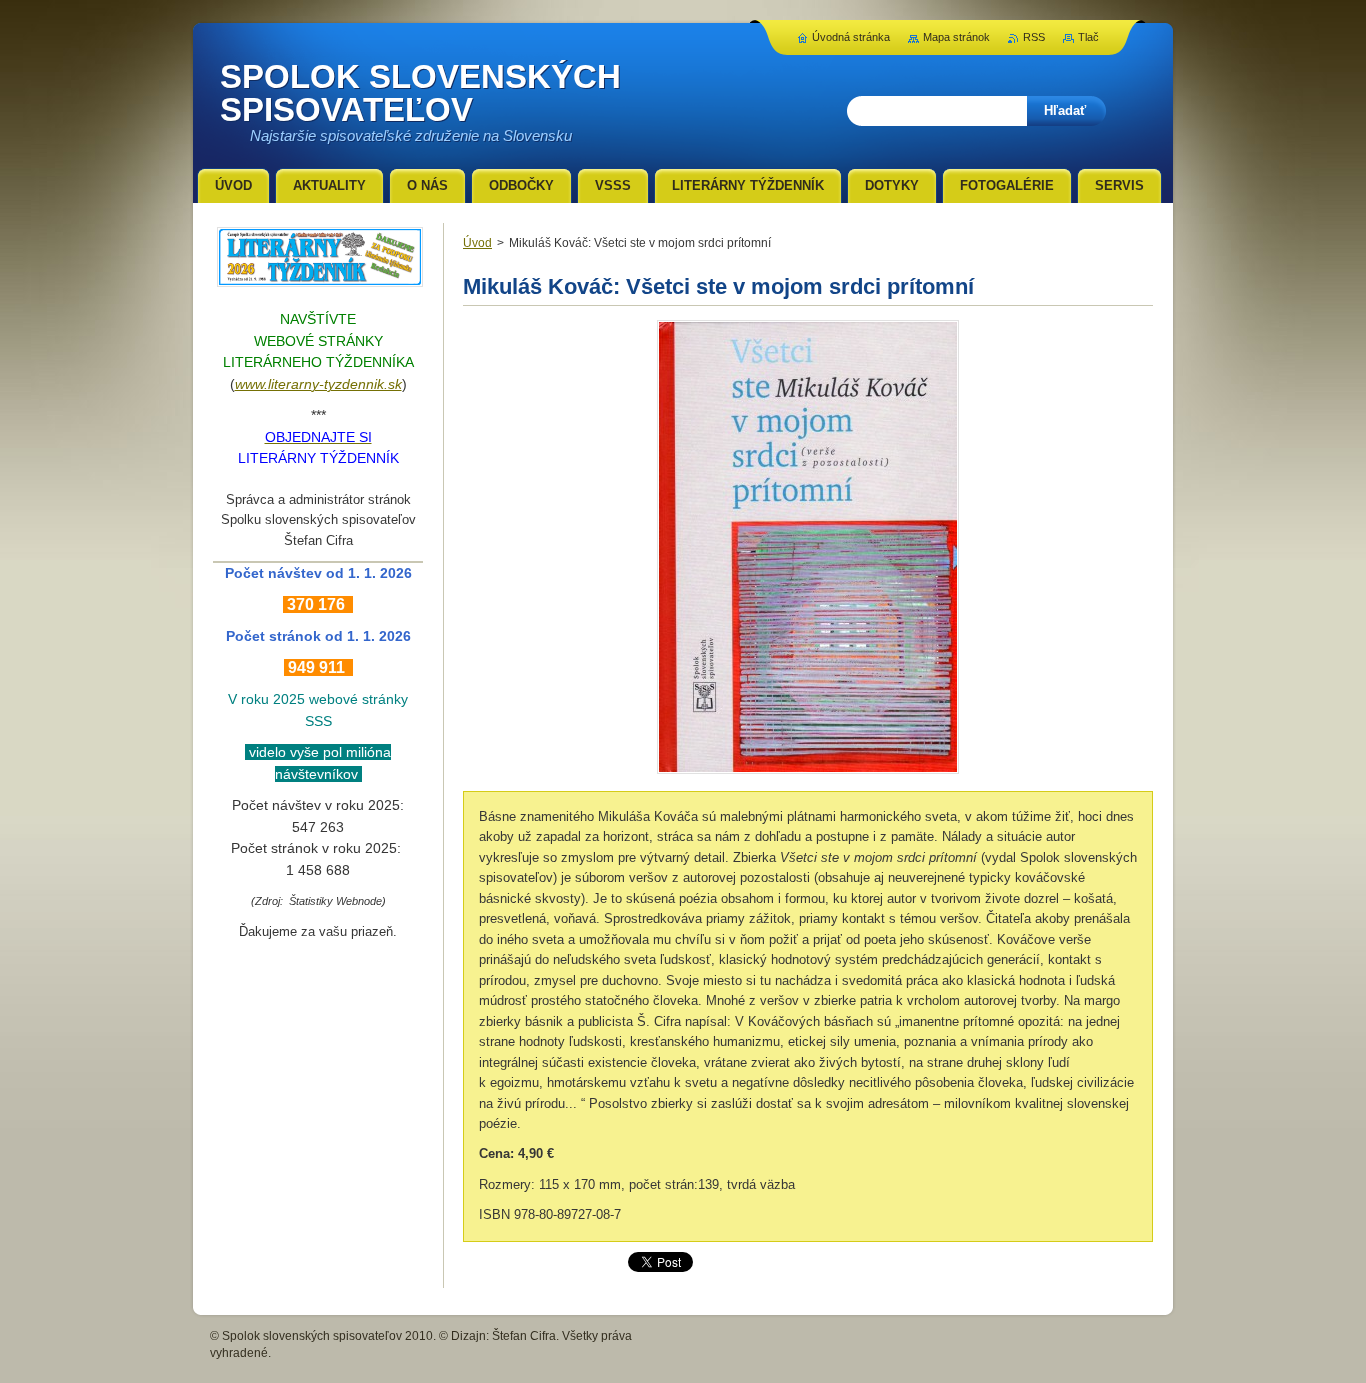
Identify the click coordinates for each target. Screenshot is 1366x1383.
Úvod (477, 243)
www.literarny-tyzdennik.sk (318, 384)
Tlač (1088, 37)
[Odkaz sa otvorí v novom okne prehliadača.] (808, 773)
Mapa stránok (956, 37)
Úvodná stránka (851, 37)
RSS (1034, 37)
